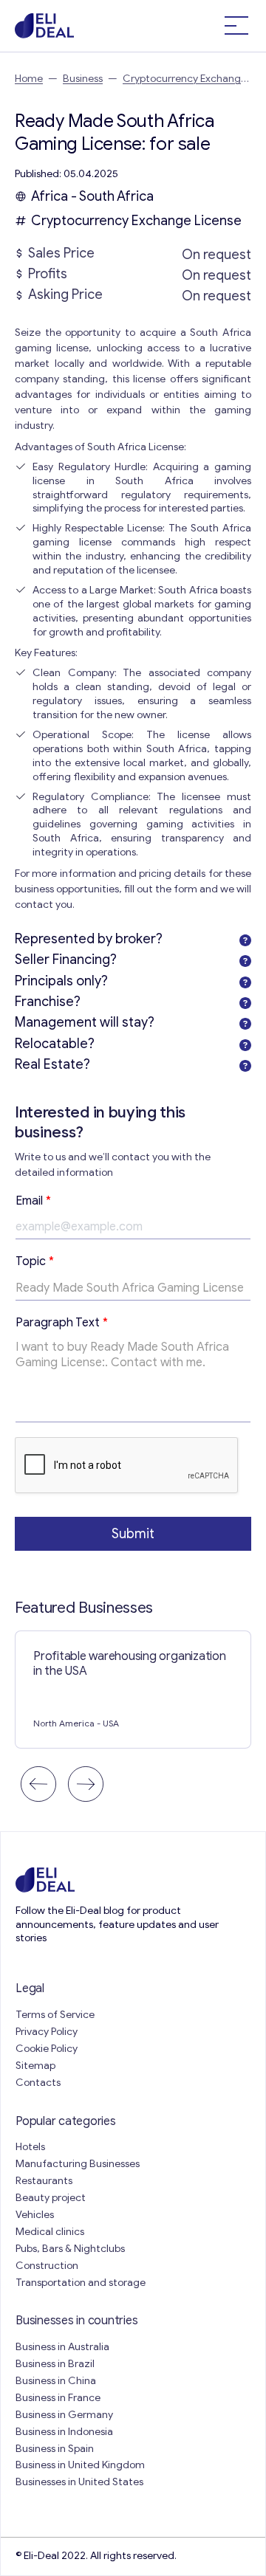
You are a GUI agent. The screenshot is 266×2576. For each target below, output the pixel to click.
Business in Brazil (55, 2364)
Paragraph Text (62, 1323)
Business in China (56, 2381)
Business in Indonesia (64, 2432)
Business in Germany (64, 2415)
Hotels (30, 2147)
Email (33, 1201)
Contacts (38, 2083)
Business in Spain (55, 2449)
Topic (35, 1261)
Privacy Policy (47, 2032)
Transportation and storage (81, 2283)
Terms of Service (55, 2015)
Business (83, 79)
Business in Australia (62, 2347)
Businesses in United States (79, 2482)
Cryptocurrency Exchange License (136, 221)
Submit (133, 1534)
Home (29, 79)
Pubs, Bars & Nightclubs (70, 2249)
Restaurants (44, 2181)
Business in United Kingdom (80, 2465)
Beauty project (51, 2198)
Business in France (58, 2398)
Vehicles (35, 2215)
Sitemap (35, 2066)
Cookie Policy (47, 2049)
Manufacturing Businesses (78, 2164)
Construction (47, 2266)
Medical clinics (50, 2232)
